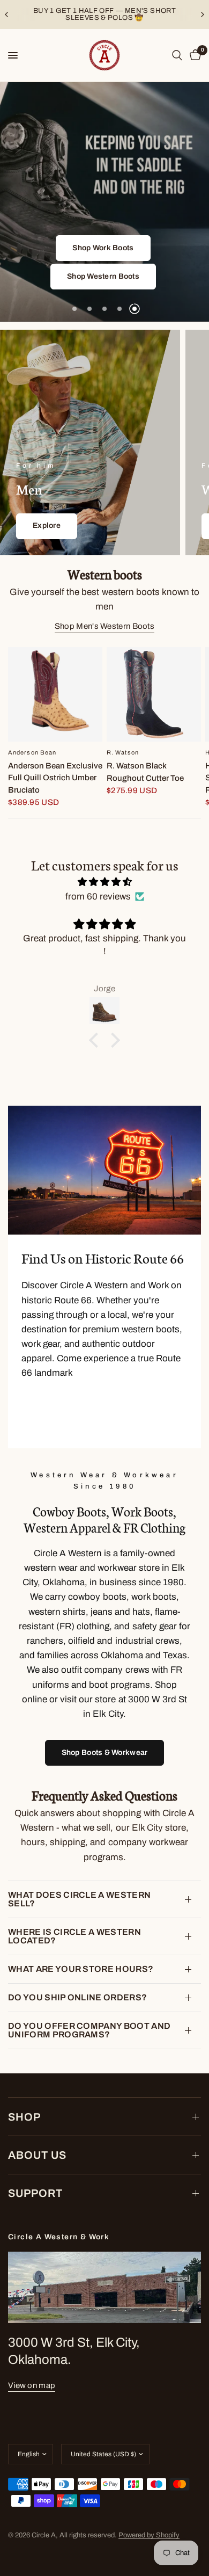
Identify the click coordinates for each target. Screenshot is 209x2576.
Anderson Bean (32, 752)
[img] (104, 882)
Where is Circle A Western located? (74, 1936)
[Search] (177, 55)
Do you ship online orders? (77, 1997)
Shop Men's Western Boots (104, 626)
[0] (193, 55)
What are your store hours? (81, 1969)
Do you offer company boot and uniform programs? (89, 2030)
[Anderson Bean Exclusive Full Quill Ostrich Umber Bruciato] (55, 694)
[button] (136, 248)
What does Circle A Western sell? (79, 1899)
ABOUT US (37, 2155)
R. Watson (123, 752)
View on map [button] (32, 2385)
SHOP (24, 2117)
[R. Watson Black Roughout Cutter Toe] (154, 694)
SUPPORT (35, 2193)
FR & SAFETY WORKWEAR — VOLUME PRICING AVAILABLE (110, 14)
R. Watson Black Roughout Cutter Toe (145, 772)
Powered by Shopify (149, 2535)
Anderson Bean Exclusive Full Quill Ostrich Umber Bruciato (55, 778)
